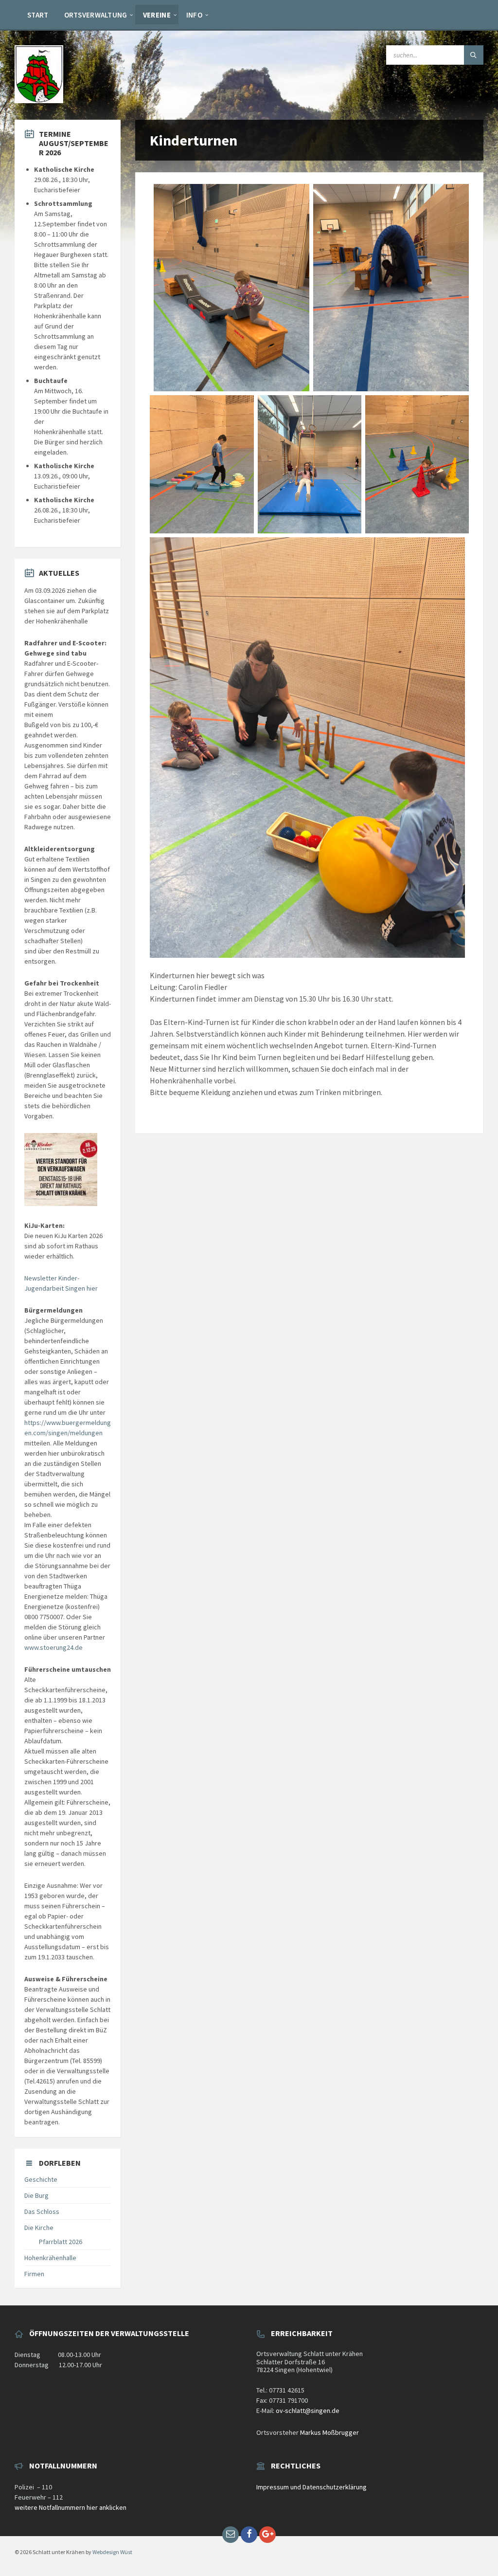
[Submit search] (474, 55)
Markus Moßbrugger (329, 2432)
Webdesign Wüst (112, 2552)
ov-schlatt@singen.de (308, 2411)
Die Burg (36, 2195)
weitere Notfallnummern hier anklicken (71, 2507)
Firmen (34, 2274)
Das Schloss (42, 2211)
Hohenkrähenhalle (50, 2258)
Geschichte (41, 2179)
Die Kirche (39, 2228)
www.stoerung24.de (53, 1647)
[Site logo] (39, 100)
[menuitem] (38, 15)
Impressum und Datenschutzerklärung (311, 2487)
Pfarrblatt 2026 (61, 2242)
